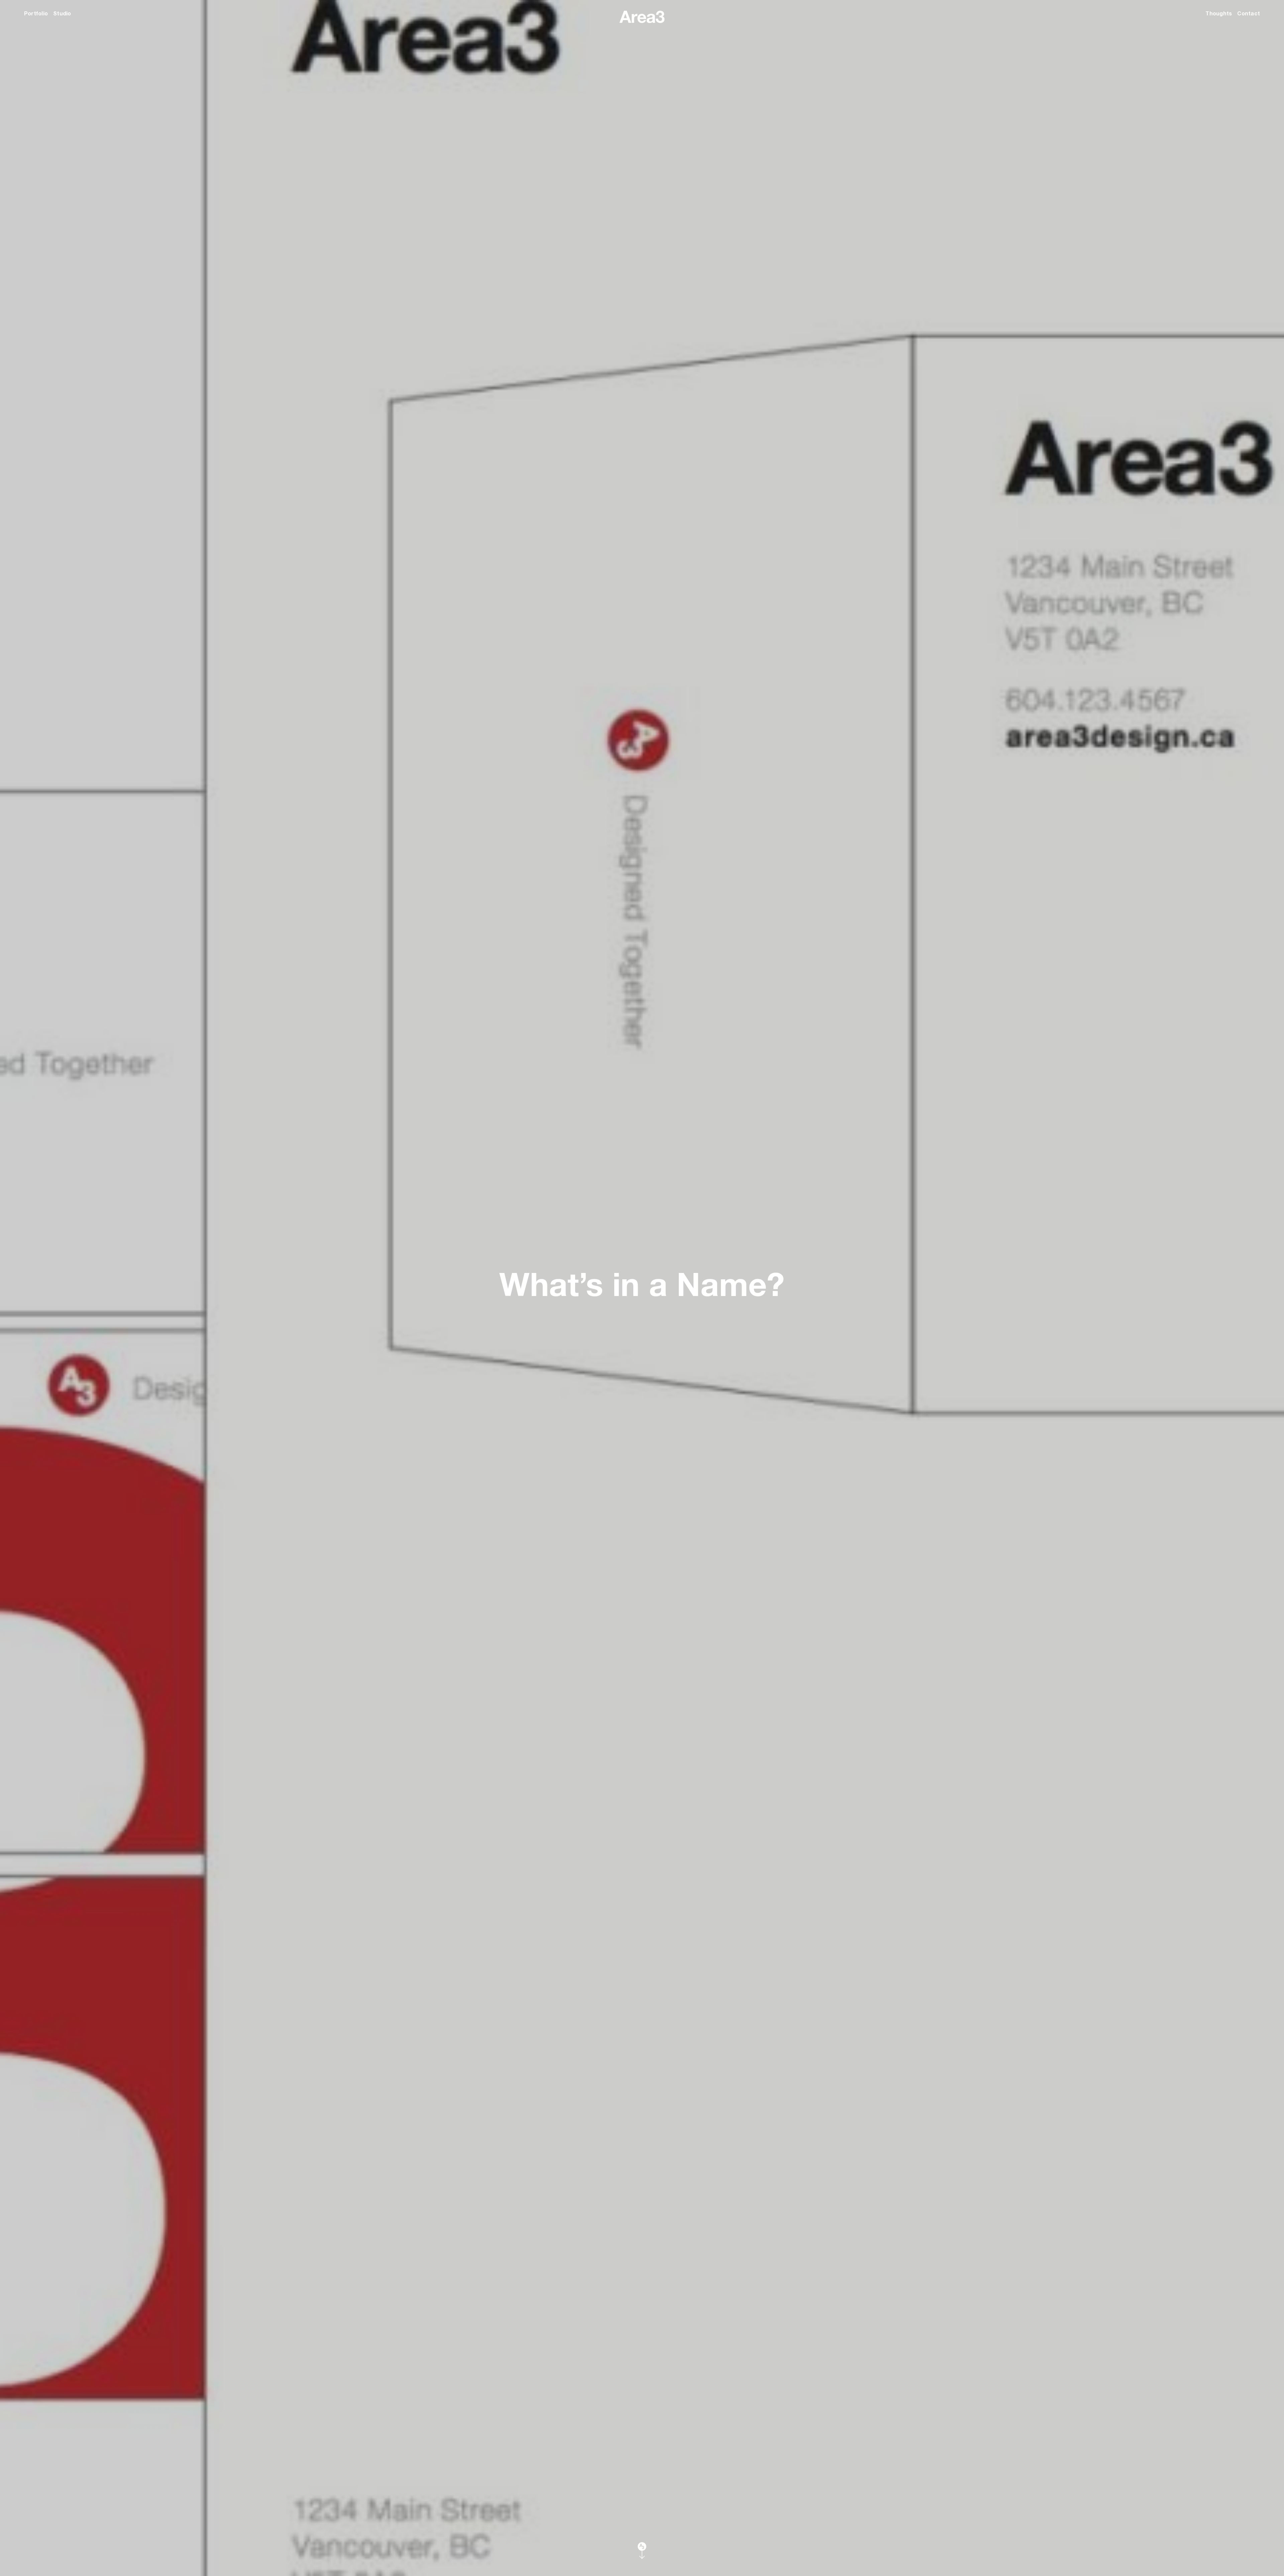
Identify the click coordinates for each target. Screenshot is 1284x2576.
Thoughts (1219, 13)
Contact (1249, 13)
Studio (62, 13)
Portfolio (36, 13)
